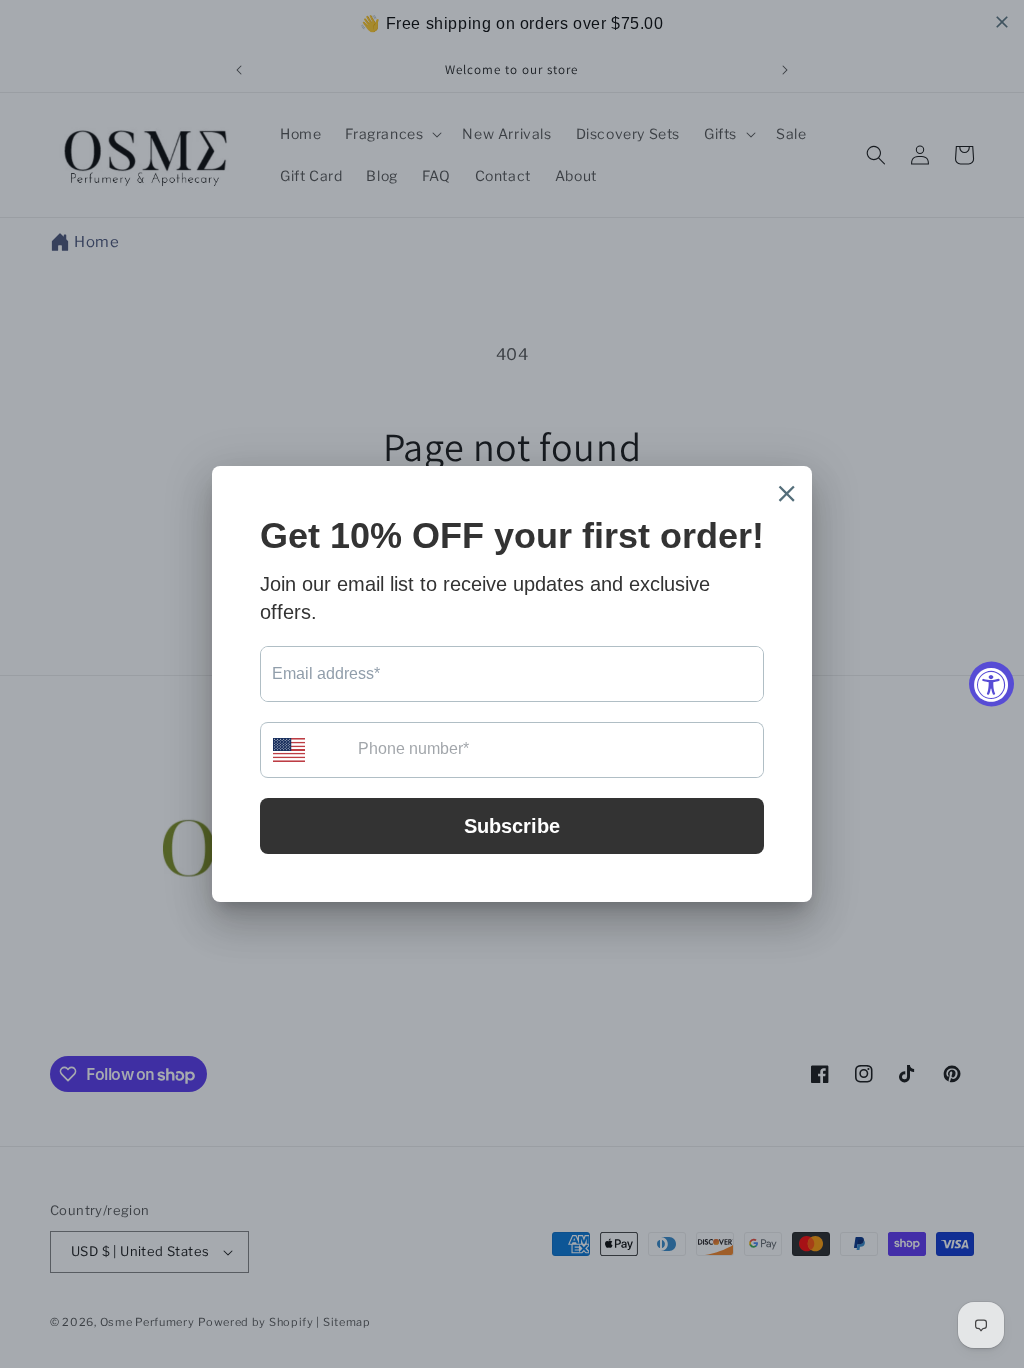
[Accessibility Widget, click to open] (991, 684)
